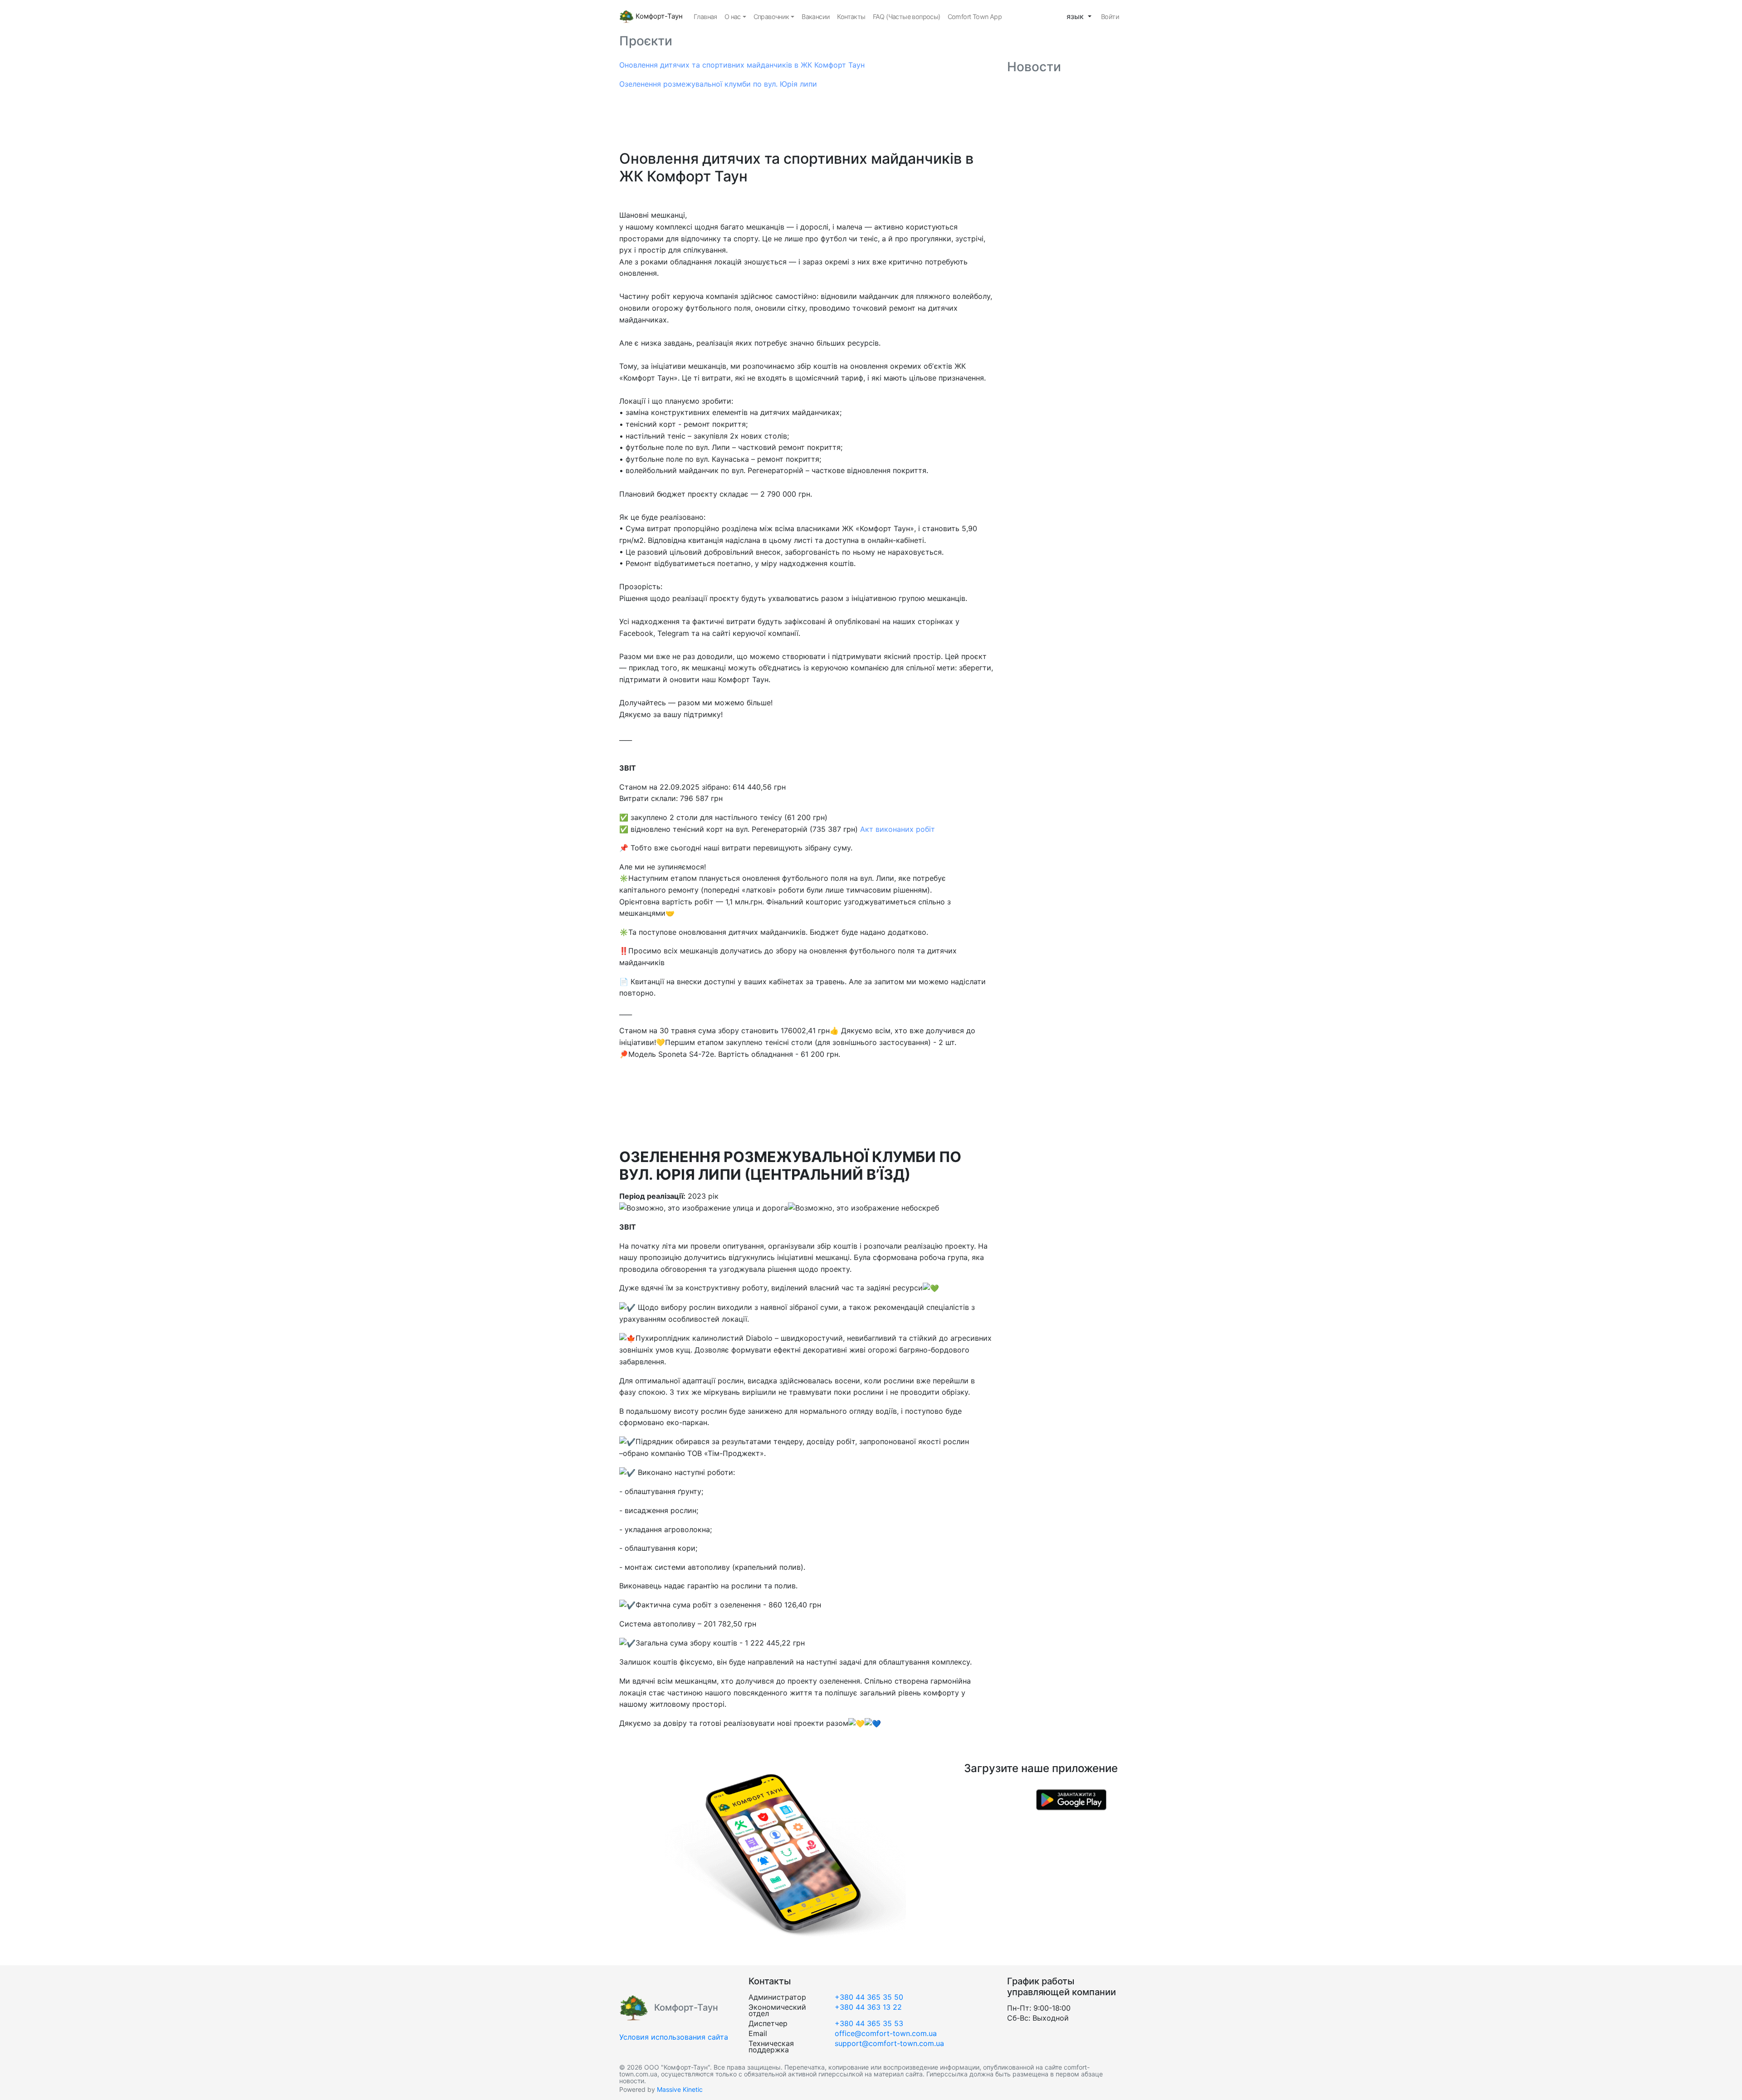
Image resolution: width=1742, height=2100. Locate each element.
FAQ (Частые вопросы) (907, 17)
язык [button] (1076, 16)
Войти (1110, 17)
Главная (705, 17)
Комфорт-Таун (658, 16)
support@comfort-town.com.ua (889, 2043)
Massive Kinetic (680, 2089)
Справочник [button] (771, 17)
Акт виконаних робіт (898, 829)
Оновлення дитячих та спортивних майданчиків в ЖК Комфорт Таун (742, 65)
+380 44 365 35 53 (869, 2023)
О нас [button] (733, 17)
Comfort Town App (975, 17)
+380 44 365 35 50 (869, 1997)
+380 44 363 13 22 (868, 2007)
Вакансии (816, 17)
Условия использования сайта (674, 2037)
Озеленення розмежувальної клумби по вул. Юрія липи (718, 84)
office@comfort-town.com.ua (886, 2033)
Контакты (851, 17)
